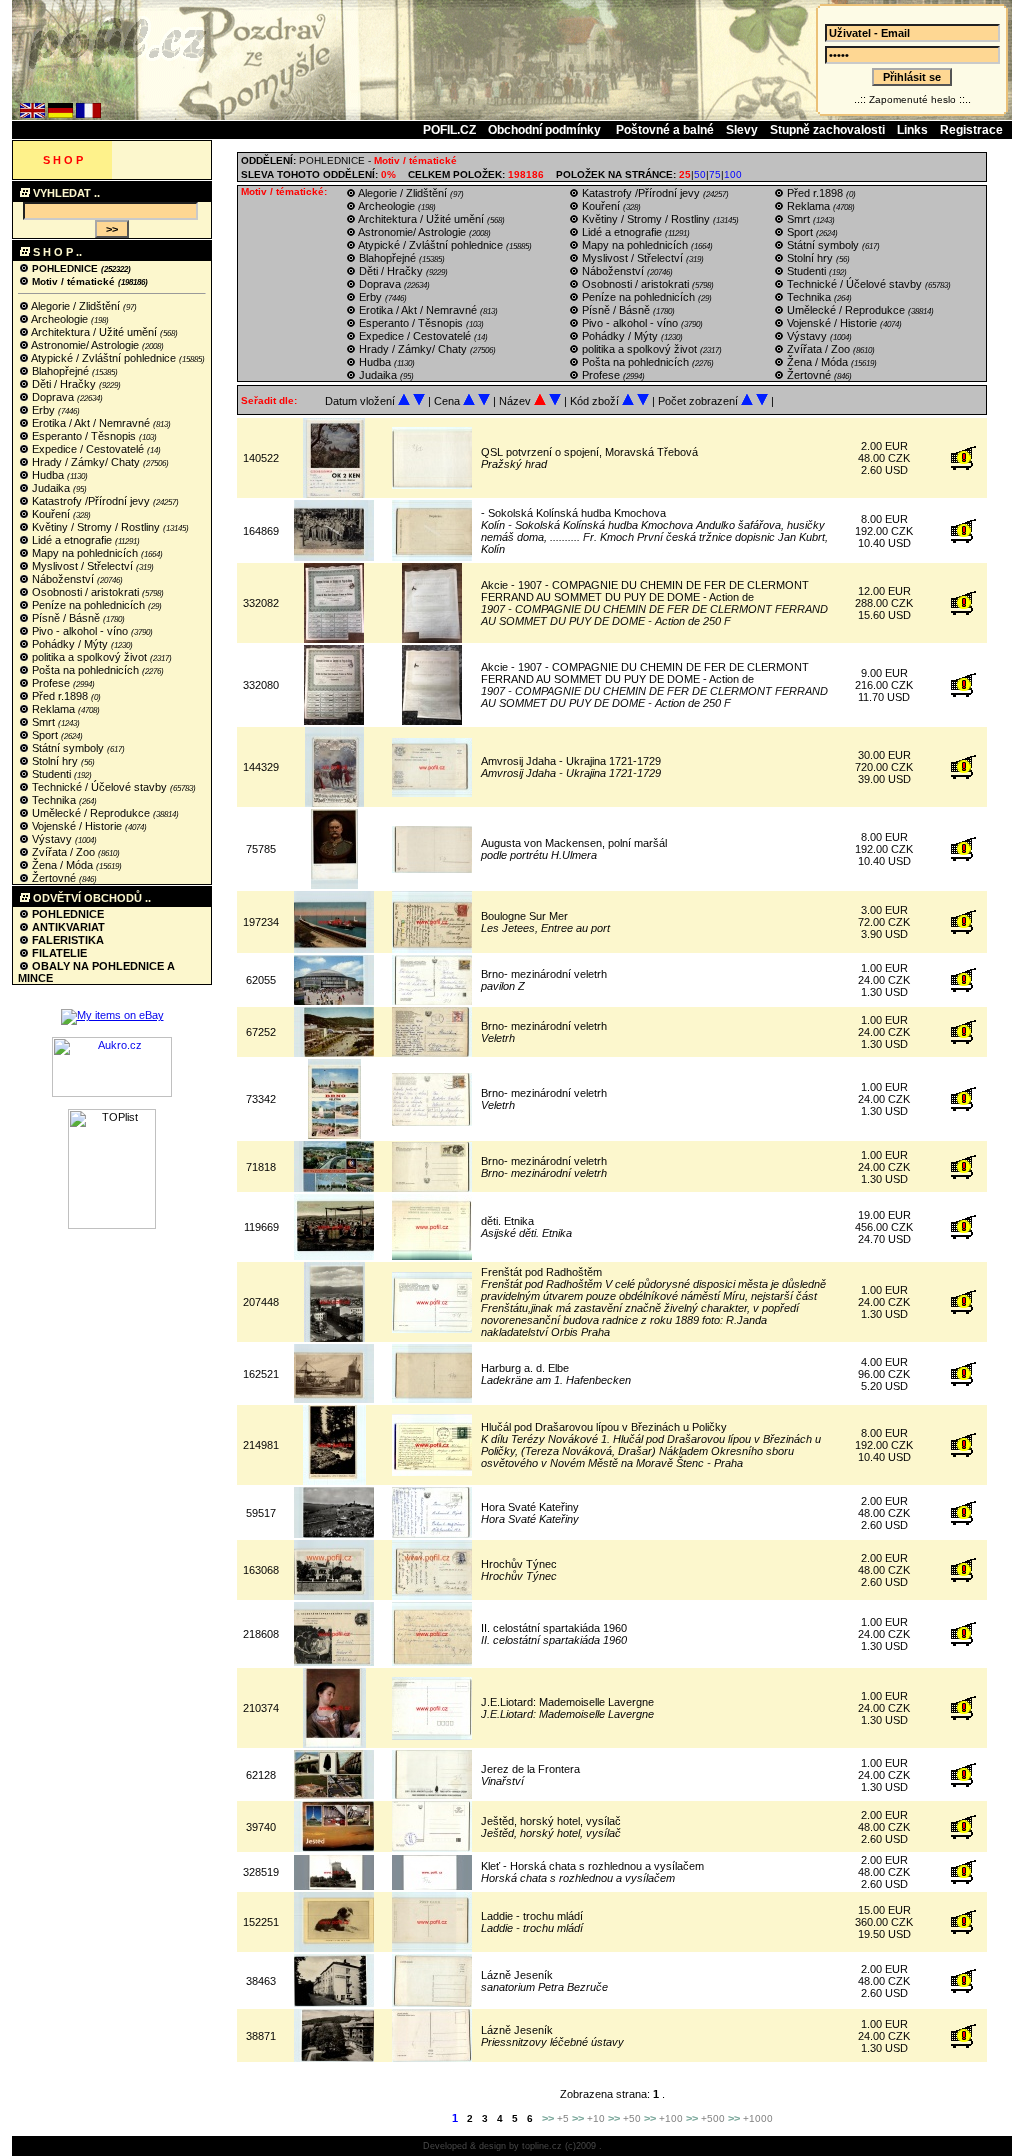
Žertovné (54, 878)
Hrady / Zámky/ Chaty (86, 462)
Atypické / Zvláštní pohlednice (104, 358)
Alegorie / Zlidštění (76, 306)
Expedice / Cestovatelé (88, 449)
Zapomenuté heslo (912, 99)
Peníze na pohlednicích (88, 605)
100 (733, 174)
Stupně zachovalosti (827, 130)
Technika (54, 800)
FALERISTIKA (66, 940)
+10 (596, 2118)
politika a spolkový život (89, 657)
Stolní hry (55, 761)
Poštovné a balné (665, 130)
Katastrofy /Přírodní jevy (91, 501)
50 (700, 174)
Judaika (51, 488)
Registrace (971, 130)
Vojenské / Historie (77, 826)
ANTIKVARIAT (67, 927)
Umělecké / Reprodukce (91, 813)
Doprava (53, 397)
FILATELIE (58, 953)
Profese (51, 683)
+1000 (758, 2118)
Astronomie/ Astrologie (85, 345)
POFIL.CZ (449, 130)
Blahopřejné (60, 371)
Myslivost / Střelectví (82, 566)
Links (912, 130)
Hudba (48, 475)
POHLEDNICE (65, 268)
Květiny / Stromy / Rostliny (96, 527)
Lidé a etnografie (72, 540)
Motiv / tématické (73, 281)
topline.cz (542, 2146)
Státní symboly (68, 748)
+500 (713, 2118)
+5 (563, 2118)
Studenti (51, 774)
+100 (671, 2118)
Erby (43, 410)
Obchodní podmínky (546, 130)
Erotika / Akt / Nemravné (91, 423)
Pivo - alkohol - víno (80, 631)
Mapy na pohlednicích (85, 553)
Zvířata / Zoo (63, 852)
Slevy (742, 130)
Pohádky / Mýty (70, 644)
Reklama (53, 709)
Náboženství (63, 579)
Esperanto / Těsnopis (84, 436)
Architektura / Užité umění (94, 332)
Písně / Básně (66, 618)
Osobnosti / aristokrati (85, 592)
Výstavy (52, 839)
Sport (45, 735)
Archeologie (60, 319)
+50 (632, 2118)
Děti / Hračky (64, 384)
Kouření (51, 514)
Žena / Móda (62, 865)
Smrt (43, 722)
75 (715, 174)
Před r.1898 (60, 696)
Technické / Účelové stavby (99, 787)
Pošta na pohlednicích (85, 670)
